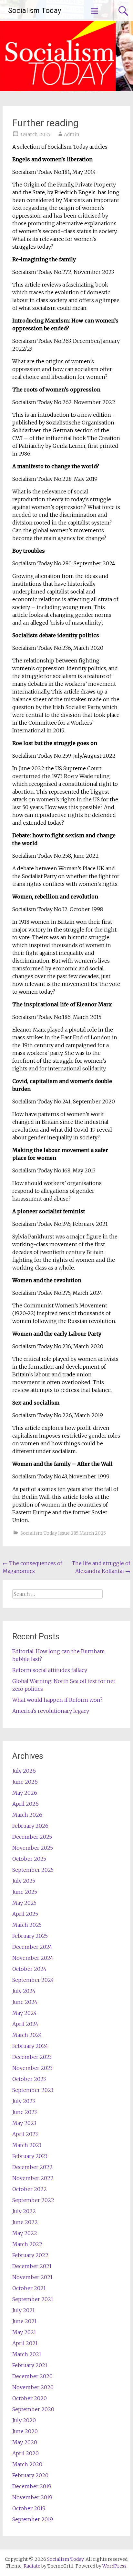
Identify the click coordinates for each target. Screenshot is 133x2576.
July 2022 (24, 2211)
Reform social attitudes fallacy (50, 1670)
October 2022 (30, 2189)
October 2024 (29, 1969)
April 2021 (25, 2343)
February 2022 (30, 2255)
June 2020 (25, 2431)
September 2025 (33, 1870)
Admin (72, 134)
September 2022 (33, 2200)
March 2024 (27, 2035)
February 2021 (30, 2365)
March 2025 (27, 1925)
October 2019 (29, 2508)
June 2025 (25, 1892)
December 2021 (32, 2266)
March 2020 (27, 2464)
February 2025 (30, 1936)
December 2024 (32, 1947)
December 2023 (32, 2057)
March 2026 (27, 1815)
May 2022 (25, 2233)
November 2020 (33, 2387)
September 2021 (33, 2299)
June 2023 (25, 2112)
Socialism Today (35, 11)
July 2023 (24, 2101)
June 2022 (25, 2222)
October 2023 (29, 2079)
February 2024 (30, 2046)
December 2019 (32, 2486)
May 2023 (24, 2123)
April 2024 (25, 2024)
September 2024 (33, 1980)
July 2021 (24, 2310)
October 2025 (29, 1859)
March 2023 (27, 2145)
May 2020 (25, 2442)
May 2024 (25, 2013)
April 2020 (26, 2453)
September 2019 (33, 2519)
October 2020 (30, 2398)
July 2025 (24, 1881)
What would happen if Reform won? (57, 1700)
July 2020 (24, 2420)
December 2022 (32, 2167)
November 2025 (33, 1848)
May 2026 (25, 1793)
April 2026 (26, 1804)
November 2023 (32, 2068)
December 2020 (32, 2376)
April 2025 (25, 1914)
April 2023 (25, 2134)
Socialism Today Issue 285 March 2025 (63, 1533)
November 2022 (33, 2178)
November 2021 (32, 2277)
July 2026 (24, 1771)
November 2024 (33, 1958)
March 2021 (27, 2354)
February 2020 (30, 2475)
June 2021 (25, 2321)
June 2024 (25, 2002)
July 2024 (24, 1991)
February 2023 (30, 2156)
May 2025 (24, 1903)
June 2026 (25, 1782)
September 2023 (33, 2090)
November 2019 (32, 2497)
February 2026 (30, 1826)
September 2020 (33, 2409)
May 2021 (24, 2332)
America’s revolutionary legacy (51, 1711)
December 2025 (32, 1837)
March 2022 (27, 2244)
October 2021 (29, 2288)
